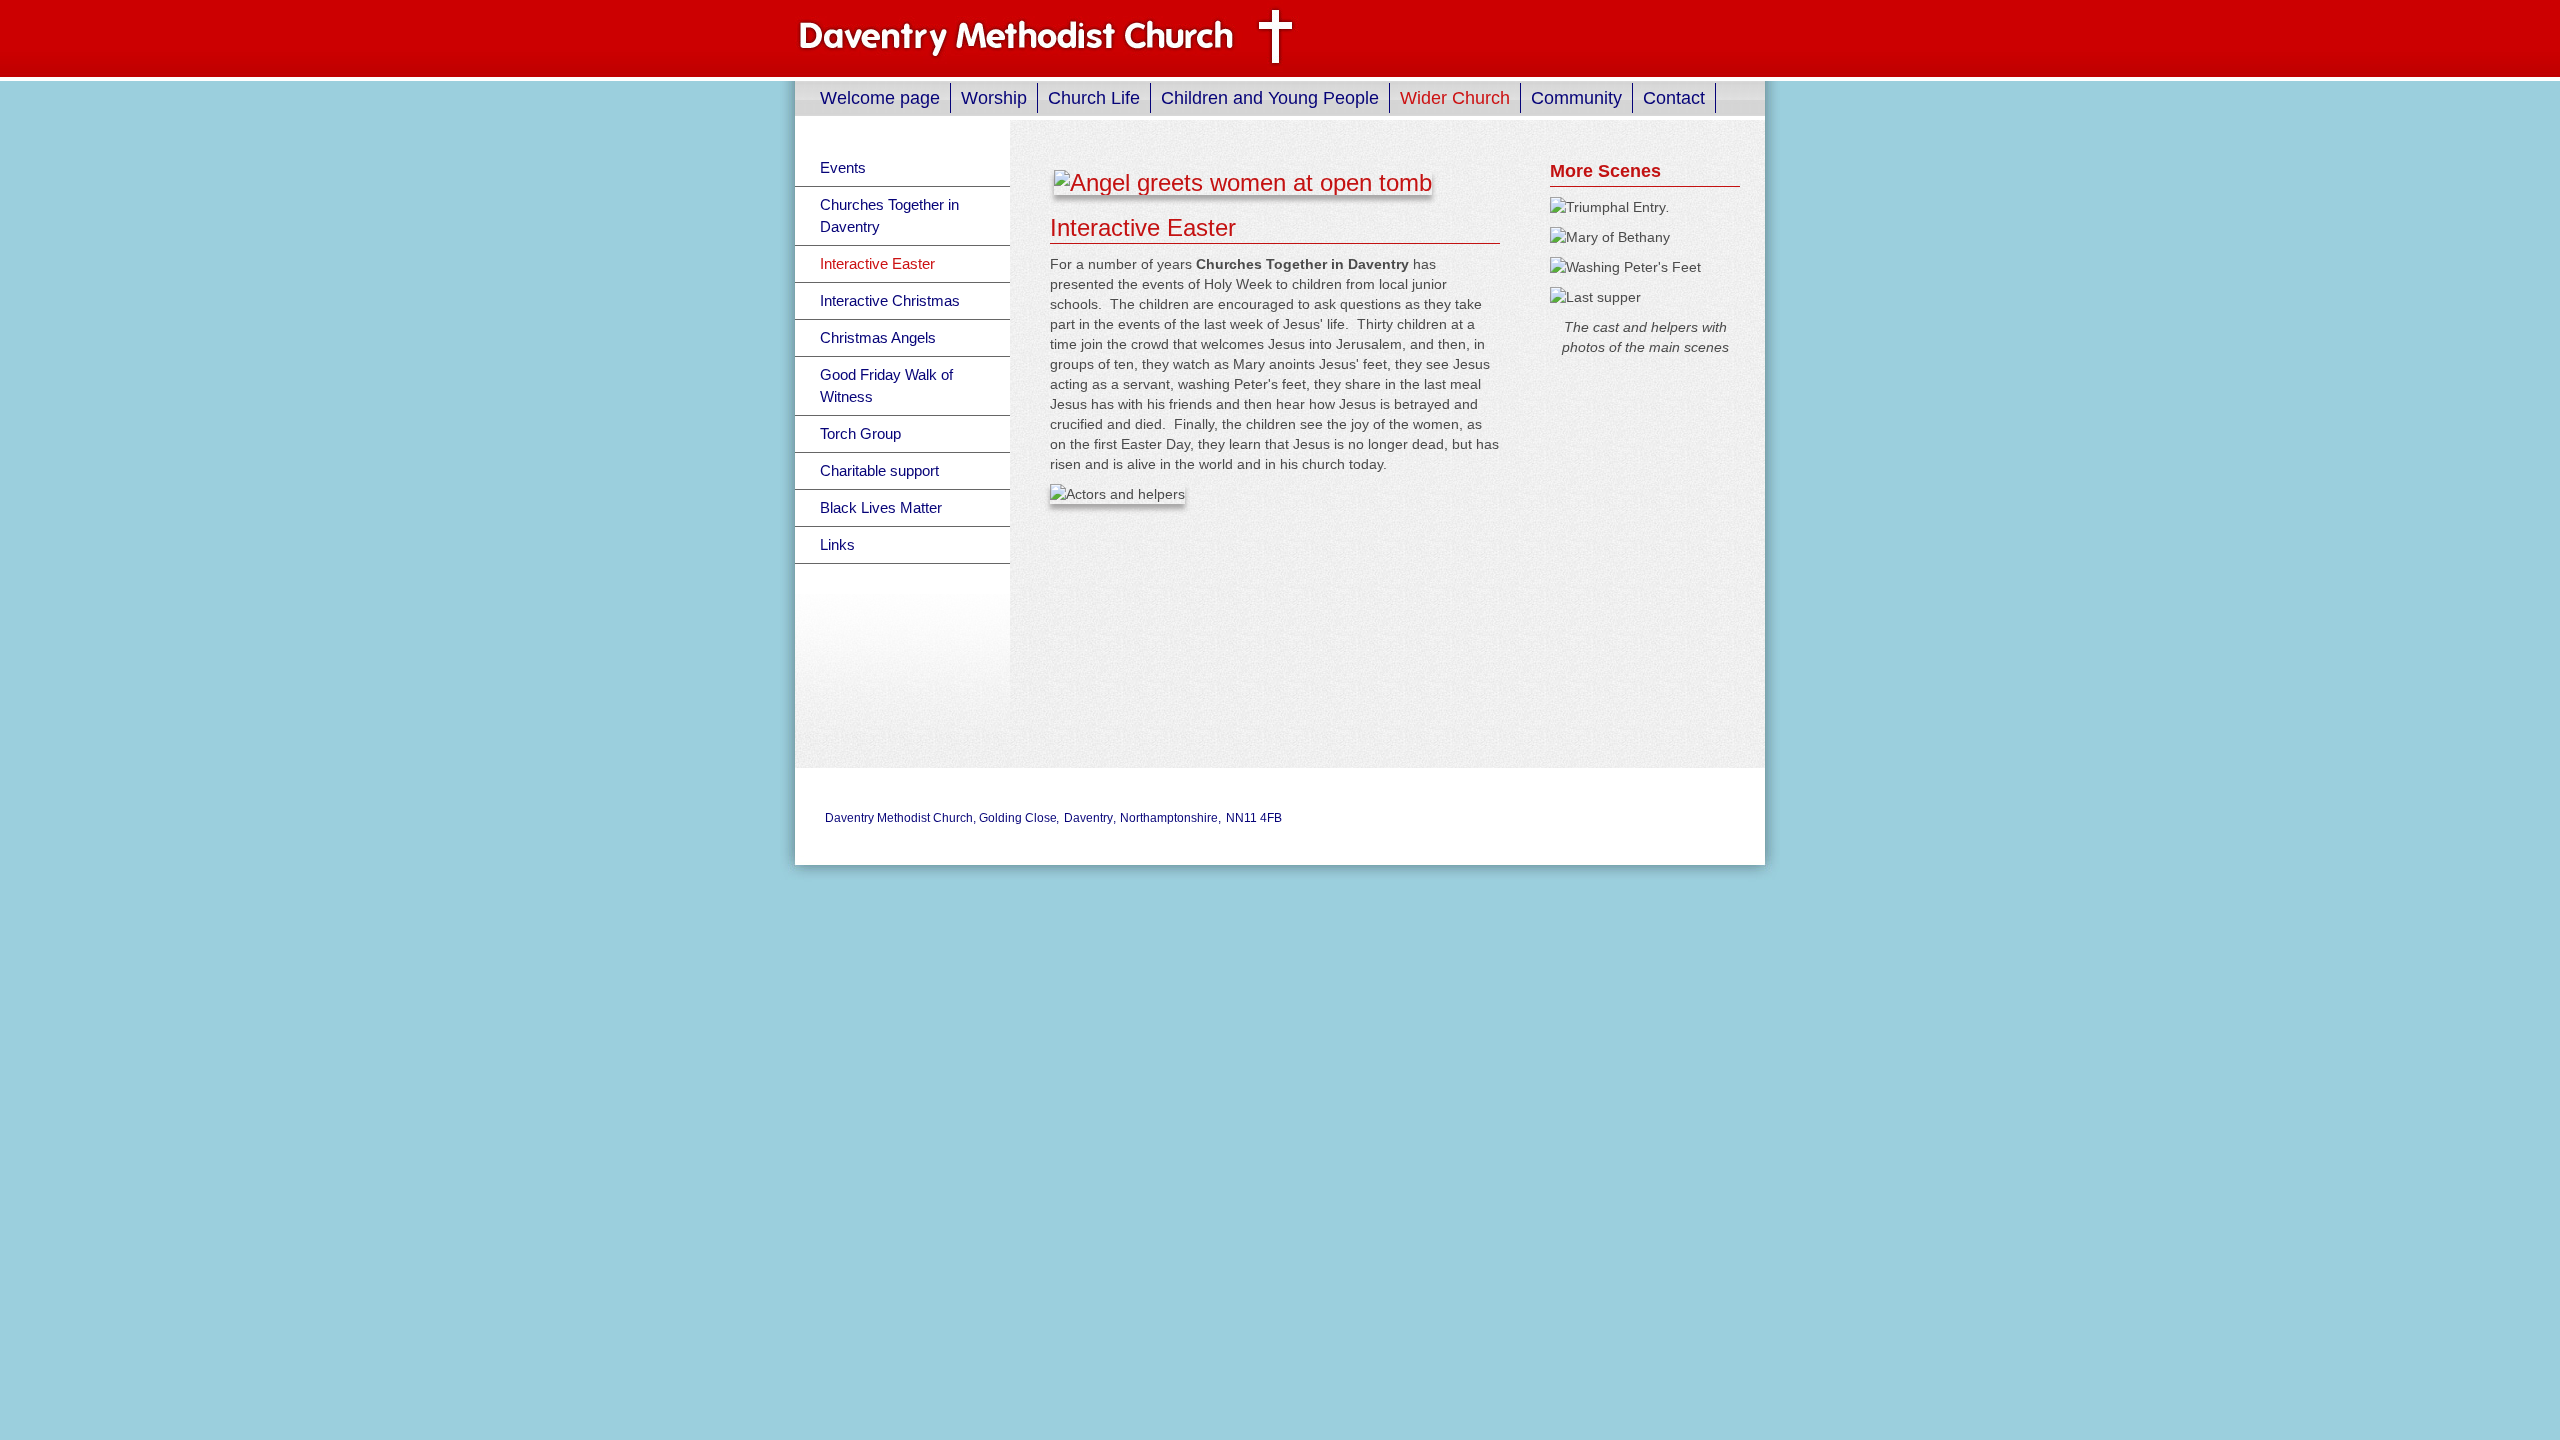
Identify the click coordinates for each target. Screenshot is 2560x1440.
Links (837, 544)
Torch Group (860, 433)
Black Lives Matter (881, 507)
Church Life (1094, 98)
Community (1576, 98)
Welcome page (880, 98)
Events (843, 167)
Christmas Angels (878, 337)
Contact (1674, 98)
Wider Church (1455, 98)
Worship (994, 98)
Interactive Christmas (890, 300)
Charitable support (879, 470)
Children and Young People (1270, 98)
